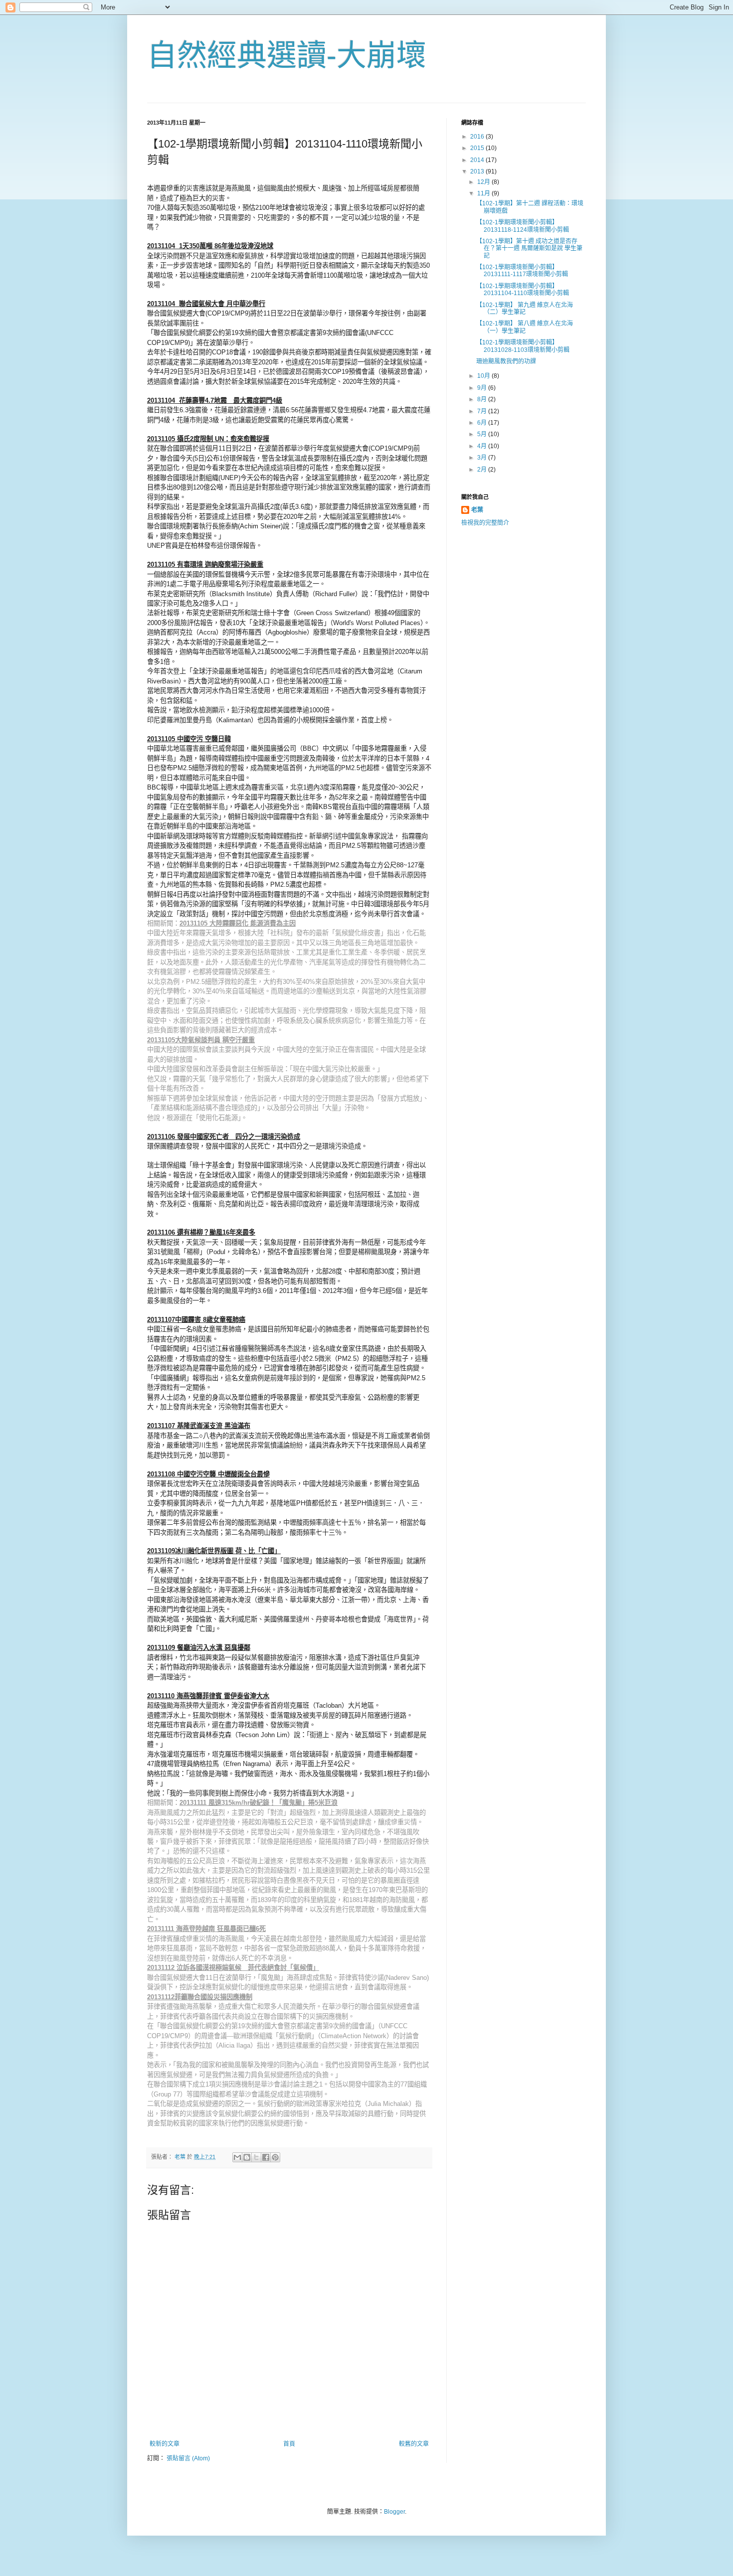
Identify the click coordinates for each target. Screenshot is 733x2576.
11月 (484, 193)
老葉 (477, 510)
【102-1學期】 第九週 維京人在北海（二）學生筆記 (525, 309)
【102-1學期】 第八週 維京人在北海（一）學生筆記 (525, 327)
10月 (484, 376)
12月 (484, 182)
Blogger (394, 2512)
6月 (483, 423)
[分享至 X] (256, 2157)
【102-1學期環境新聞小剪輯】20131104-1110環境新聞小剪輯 (523, 290)
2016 (478, 137)
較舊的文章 (414, 2444)
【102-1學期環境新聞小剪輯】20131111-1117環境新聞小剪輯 (522, 271)
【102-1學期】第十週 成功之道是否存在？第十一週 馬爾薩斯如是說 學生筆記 (529, 248)
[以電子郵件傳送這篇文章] (237, 2157)
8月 (483, 399)
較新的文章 (165, 2444)
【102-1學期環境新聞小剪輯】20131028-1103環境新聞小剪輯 (523, 346)
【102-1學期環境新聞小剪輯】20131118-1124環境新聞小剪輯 (523, 226)
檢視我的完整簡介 (485, 523)
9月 (483, 388)
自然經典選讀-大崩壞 (287, 56)
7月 (483, 411)
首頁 (289, 2444)
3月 (483, 458)
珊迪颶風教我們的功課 (506, 361)
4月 (483, 446)
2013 (478, 171)
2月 (483, 470)
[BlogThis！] (247, 2157)
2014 (478, 160)
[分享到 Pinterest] (275, 2157)
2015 (478, 148)
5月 (483, 434)
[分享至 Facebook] (266, 2157)
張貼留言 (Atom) (188, 2458)
